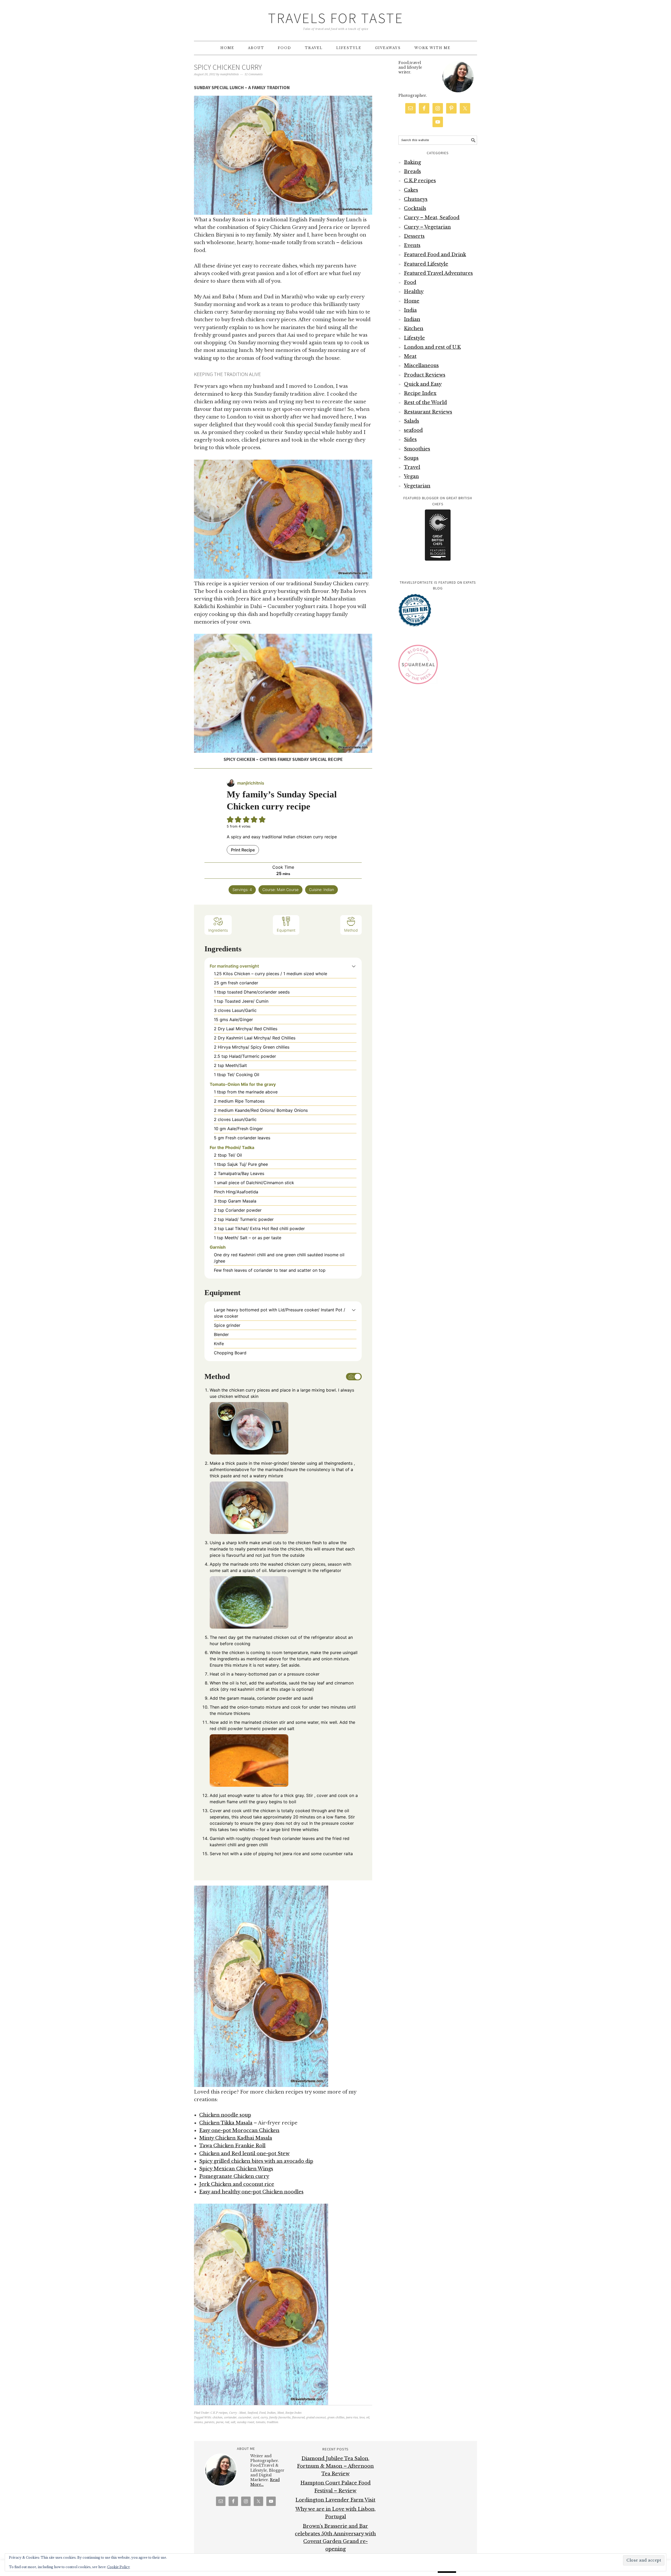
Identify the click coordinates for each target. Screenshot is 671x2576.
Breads (412, 171)
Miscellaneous (421, 366)
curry (264, 2417)
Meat (281, 2413)
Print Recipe (243, 850)
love (362, 2417)
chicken (218, 2417)
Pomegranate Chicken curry (234, 2176)
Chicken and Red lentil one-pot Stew (244, 2154)
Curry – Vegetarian (427, 227)
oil (368, 2417)
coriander (230, 2417)
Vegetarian (417, 486)
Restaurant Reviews (428, 412)
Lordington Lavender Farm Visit (335, 2500)
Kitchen (414, 329)
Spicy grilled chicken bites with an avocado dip (256, 2161)
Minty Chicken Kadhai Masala (236, 2138)
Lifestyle (414, 338)
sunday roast (246, 2422)
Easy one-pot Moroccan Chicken (239, 2130)
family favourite (280, 2417)
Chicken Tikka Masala (226, 2123)
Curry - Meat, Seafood (243, 2413)
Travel (412, 467)
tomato (261, 2422)
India (410, 310)
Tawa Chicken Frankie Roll (232, 2146)
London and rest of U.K (432, 347)
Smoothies (417, 449)
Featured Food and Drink (435, 255)
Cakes (411, 190)
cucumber (245, 2417)
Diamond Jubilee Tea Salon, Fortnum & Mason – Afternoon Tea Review (335, 2466)
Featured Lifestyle (426, 264)
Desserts (414, 236)
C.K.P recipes (219, 2413)
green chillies (336, 2417)
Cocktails (415, 208)
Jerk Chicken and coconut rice (237, 2184)
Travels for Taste (336, 18)
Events (412, 245)
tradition (273, 2422)
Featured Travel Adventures (438, 273)
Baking (412, 162)
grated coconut (316, 2417)
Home (412, 301)
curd (256, 2417)
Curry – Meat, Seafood (432, 218)
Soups (411, 458)
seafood (413, 430)
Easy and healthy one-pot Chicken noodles (251, 2192)
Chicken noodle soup (225, 2115)
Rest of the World (425, 402)
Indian (271, 2413)
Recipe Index (294, 2413)
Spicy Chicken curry (228, 67)
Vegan (411, 476)
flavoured (298, 2417)
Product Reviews (425, 375)
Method (351, 930)
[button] (354, 966)
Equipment (286, 930)
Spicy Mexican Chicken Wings (236, 2169)
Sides (410, 439)
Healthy (414, 292)
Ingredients (218, 930)
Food (262, 2413)
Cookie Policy (119, 2567)
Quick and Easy (423, 384)
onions (198, 2422)
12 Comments (254, 74)
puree (220, 2422)
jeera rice (352, 2417)
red (227, 2422)
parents (209, 2422)
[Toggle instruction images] (354, 1377)
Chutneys (416, 199)
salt (233, 2422)
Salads (412, 421)
